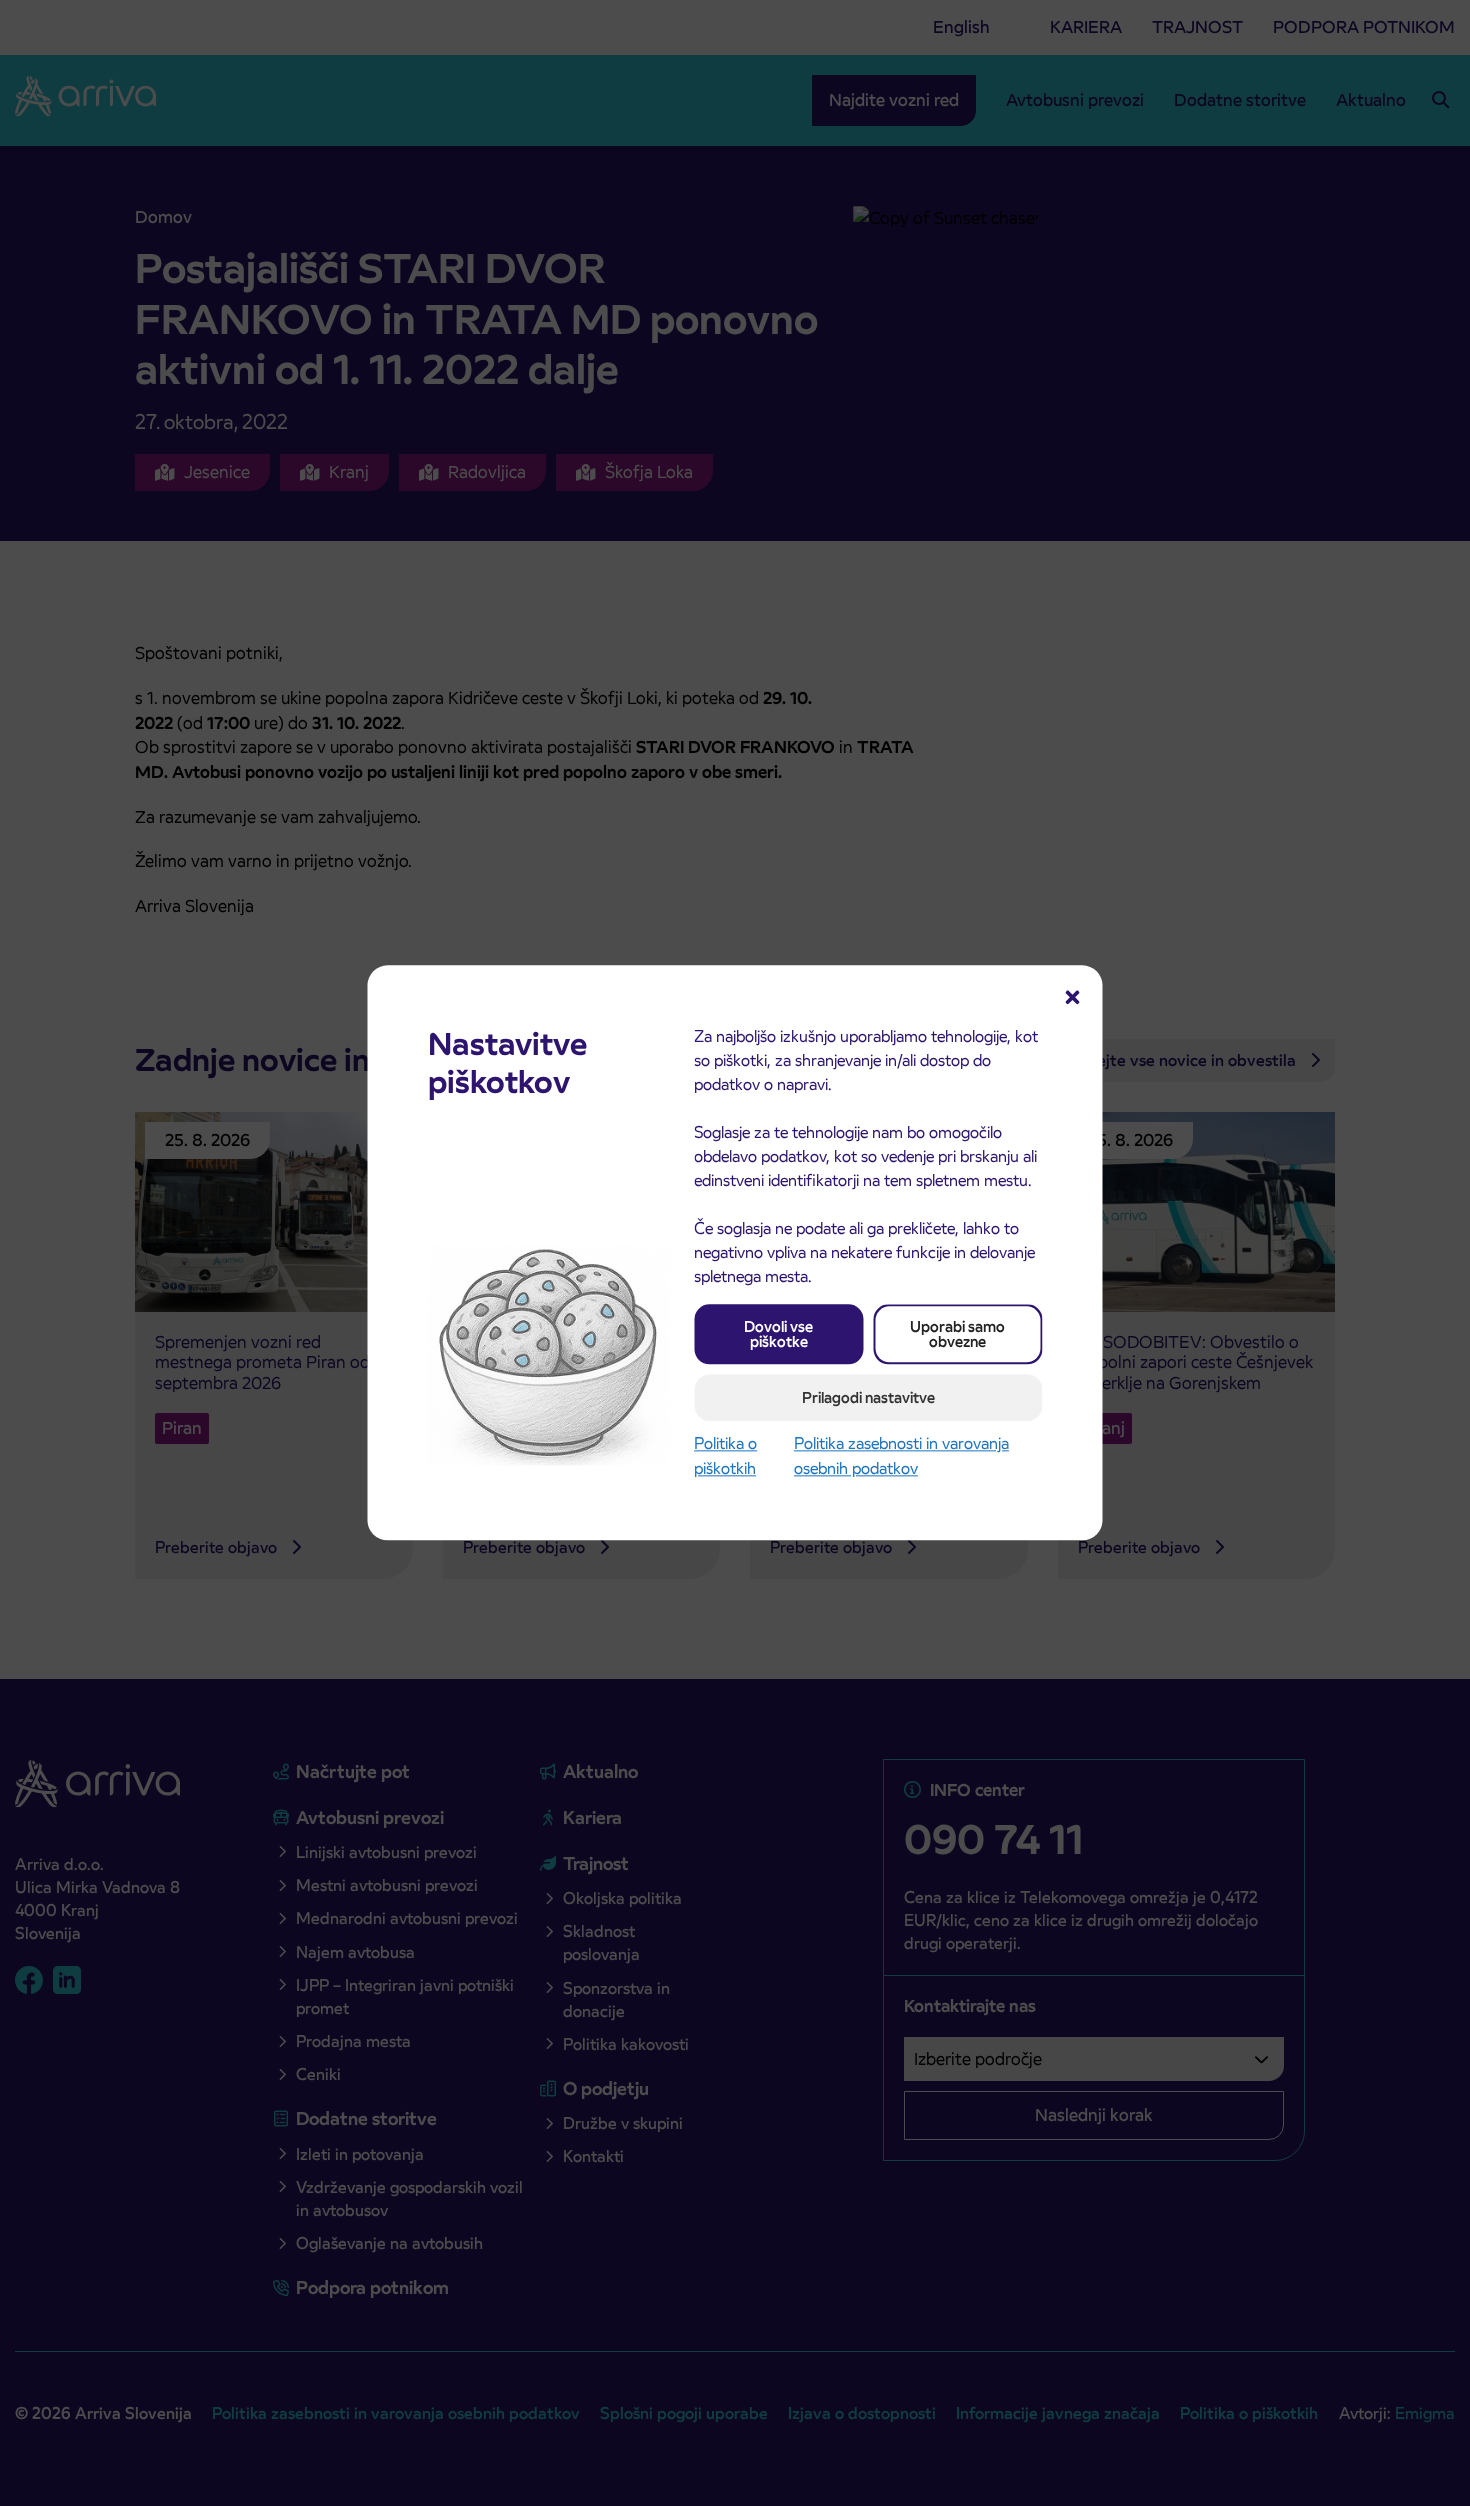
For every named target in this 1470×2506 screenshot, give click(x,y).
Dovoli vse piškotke (778, 1334)
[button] (1073, 995)
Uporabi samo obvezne (957, 1334)
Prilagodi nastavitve (868, 1397)
